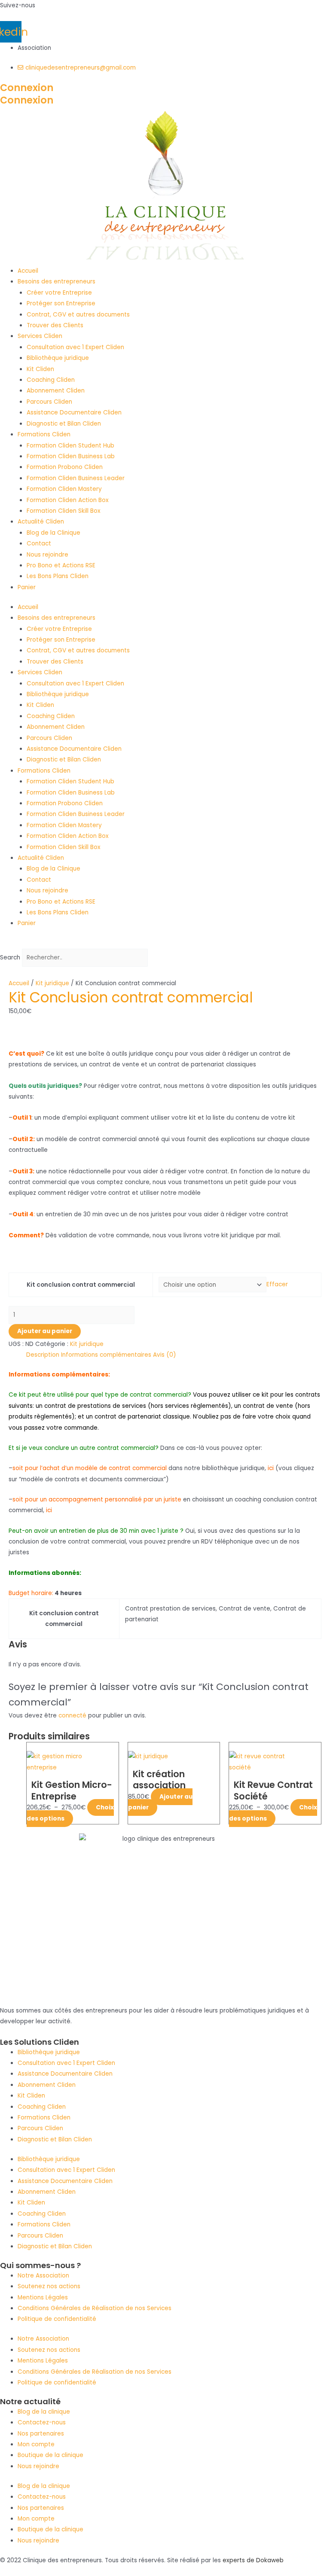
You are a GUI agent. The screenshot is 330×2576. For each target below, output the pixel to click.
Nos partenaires (41, 2434)
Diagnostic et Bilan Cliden (64, 424)
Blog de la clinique (44, 2412)
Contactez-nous (42, 2422)
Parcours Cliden (49, 402)
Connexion (27, 88)
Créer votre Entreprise (59, 293)
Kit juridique (52, 983)
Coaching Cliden (51, 380)
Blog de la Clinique (53, 533)
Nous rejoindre (47, 555)
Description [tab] (43, 1355)
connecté (72, 1716)
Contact (39, 544)
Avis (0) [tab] (165, 1355)
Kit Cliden (40, 369)
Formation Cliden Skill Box (64, 511)
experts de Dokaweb (253, 2560)
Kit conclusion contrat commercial (81, 1285)
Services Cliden (40, 336)
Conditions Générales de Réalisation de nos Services (95, 2308)
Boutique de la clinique (50, 2455)
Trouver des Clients (55, 325)
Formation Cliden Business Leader (76, 478)
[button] (165, 943)
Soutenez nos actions (49, 2286)
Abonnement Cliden (56, 391)
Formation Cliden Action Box (68, 500)
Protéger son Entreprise (61, 303)
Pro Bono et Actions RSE (61, 565)
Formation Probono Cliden (65, 467)
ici (270, 1468)
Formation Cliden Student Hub (70, 446)
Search (10, 958)
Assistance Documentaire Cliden (74, 413)
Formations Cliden (44, 434)
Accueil (28, 271)
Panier (27, 587)
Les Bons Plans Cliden (58, 576)
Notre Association (43, 2276)
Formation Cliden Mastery (64, 489)
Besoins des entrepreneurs (57, 282)
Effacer (277, 1285)
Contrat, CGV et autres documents (78, 315)
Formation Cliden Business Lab (71, 456)
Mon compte (36, 2444)
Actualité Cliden (41, 522)
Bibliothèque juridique (58, 358)
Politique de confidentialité (57, 2319)
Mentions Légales (43, 2297)
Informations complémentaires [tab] (106, 1355)
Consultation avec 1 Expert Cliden (75, 347)
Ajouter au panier (45, 1331)
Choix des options (70, 1813)
